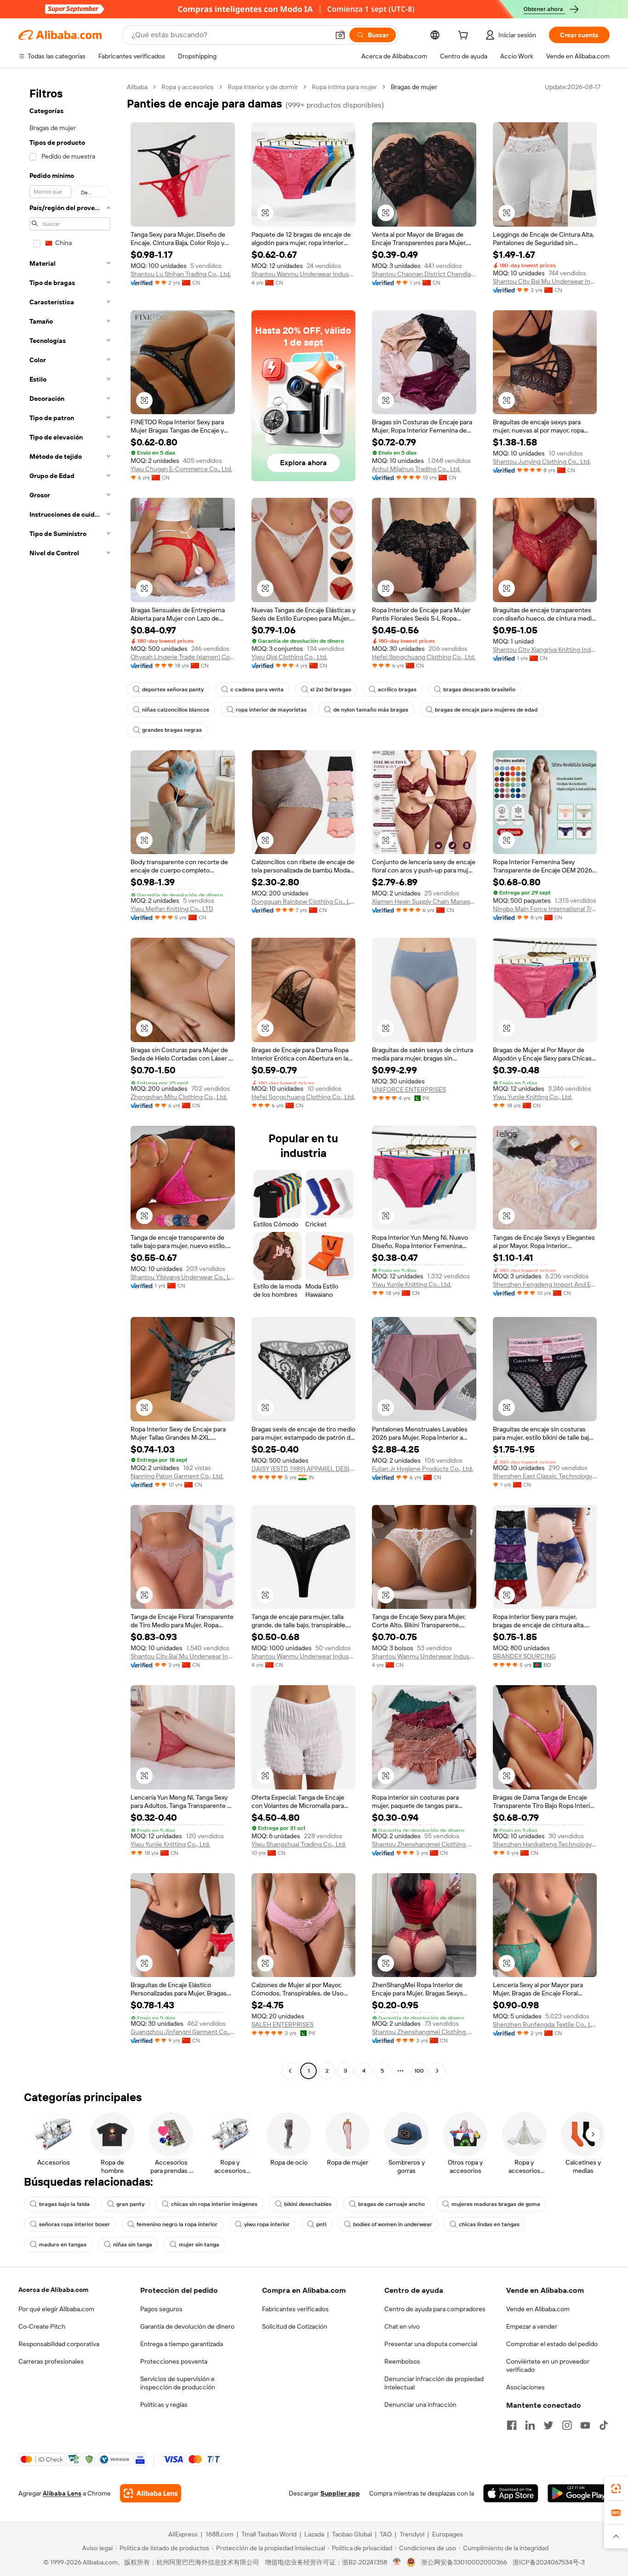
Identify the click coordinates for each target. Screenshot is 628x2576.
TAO (386, 2534)
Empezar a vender (532, 2326)
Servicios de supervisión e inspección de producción (178, 2383)
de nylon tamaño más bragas (371, 710)
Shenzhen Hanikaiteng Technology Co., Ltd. (545, 1844)
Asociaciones (525, 2387)
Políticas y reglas (164, 2405)
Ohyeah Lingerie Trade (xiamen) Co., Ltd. (183, 657)
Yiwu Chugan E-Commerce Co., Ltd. (181, 469)
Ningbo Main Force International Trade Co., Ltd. (545, 909)
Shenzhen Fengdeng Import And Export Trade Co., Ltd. (545, 1284)
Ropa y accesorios (188, 87)
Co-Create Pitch (42, 2326)
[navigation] (70, 1080)
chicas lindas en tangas (489, 2224)
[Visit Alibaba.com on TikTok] (604, 2425)
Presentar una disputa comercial (431, 2344)
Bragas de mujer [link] (414, 87)
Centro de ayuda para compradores (435, 2309)
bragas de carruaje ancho (391, 2204)
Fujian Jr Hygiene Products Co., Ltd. (422, 1469)
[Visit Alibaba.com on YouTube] (585, 2425)
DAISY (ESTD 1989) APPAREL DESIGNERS (304, 1469)
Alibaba (137, 87)
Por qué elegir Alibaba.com (56, 2309)
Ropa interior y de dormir (263, 87)
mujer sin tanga (199, 2245)
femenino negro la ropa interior (177, 2224)
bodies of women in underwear (393, 2224)
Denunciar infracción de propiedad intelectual (434, 2383)
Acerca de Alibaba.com (53, 2290)
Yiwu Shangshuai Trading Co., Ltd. (299, 1844)
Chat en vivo (402, 2326)
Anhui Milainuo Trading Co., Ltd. (416, 469)
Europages (448, 2534)
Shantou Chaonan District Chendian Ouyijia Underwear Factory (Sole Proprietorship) (424, 274)
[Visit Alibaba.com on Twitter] (548, 2425)
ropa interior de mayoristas (271, 710)
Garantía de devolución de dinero (187, 2326)
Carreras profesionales (51, 2361)
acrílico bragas (397, 690)
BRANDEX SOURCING (524, 1656)
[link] (616, 2489)
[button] (340, 35)
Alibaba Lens (62, 2493)
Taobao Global (352, 2534)
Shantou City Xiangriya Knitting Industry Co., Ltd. (545, 650)
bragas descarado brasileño (479, 690)
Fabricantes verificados (295, 2309)
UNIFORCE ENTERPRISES (409, 1089)
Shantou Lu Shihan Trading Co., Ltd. (181, 274)
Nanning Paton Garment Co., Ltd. (177, 1476)
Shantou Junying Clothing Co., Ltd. (542, 462)
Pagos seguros (161, 2309)
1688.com (220, 2534)
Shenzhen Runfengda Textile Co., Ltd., (545, 2024)
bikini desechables (308, 2204)
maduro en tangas (63, 2245)
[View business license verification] (397, 2562)
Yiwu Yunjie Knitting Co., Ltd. (533, 1097)
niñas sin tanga (133, 2245)
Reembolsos (402, 2361)
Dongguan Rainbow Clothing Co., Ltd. (304, 901)
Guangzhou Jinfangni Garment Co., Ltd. (183, 2032)
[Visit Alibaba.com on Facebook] (512, 2425)
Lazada (314, 2534)
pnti (321, 2224)
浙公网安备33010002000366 (464, 2562)
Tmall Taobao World (269, 2534)
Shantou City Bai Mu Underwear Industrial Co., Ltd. (545, 281)
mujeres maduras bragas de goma (496, 2204)
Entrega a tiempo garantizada (182, 2344)
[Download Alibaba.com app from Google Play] (579, 2493)
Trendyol (412, 2534)
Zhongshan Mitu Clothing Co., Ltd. (179, 1097)
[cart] (465, 36)
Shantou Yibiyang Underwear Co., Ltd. (183, 1277)
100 (419, 2071)
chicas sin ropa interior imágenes (214, 2204)
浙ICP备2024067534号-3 (549, 2562)
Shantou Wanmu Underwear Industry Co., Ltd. (304, 274)
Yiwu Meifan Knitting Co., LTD (172, 909)
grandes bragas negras (172, 730)
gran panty (130, 2204)
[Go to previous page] (290, 2071)
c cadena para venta (257, 690)
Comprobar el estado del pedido (552, 2344)
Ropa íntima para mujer (344, 87)
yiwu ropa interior (267, 2224)
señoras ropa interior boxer (74, 2224)
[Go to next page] (437, 2071)
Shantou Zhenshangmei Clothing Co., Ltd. (424, 1844)
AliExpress (183, 2534)
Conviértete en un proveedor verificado (548, 2365)
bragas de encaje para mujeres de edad (486, 710)
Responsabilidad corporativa (59, 2344)
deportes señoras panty (173, 690)
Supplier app (340, 2493)
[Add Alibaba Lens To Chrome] (151, 2493)
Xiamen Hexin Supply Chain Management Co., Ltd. (424, 901)
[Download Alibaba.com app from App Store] (511, 2493)
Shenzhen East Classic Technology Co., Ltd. (545, 1476)
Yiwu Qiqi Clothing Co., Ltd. (289, 657)
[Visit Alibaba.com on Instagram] (567, 2425)
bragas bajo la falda (64, 2204)
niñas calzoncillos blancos (176, 710)
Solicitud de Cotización (295, 2326)
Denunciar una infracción (420, 2405)
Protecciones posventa (174, 2361)
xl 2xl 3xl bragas (331, 690)
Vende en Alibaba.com (538, 2309)
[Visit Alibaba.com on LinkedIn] (530, 2425)
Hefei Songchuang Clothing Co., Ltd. (424, 657)
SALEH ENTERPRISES (283, 2024)
